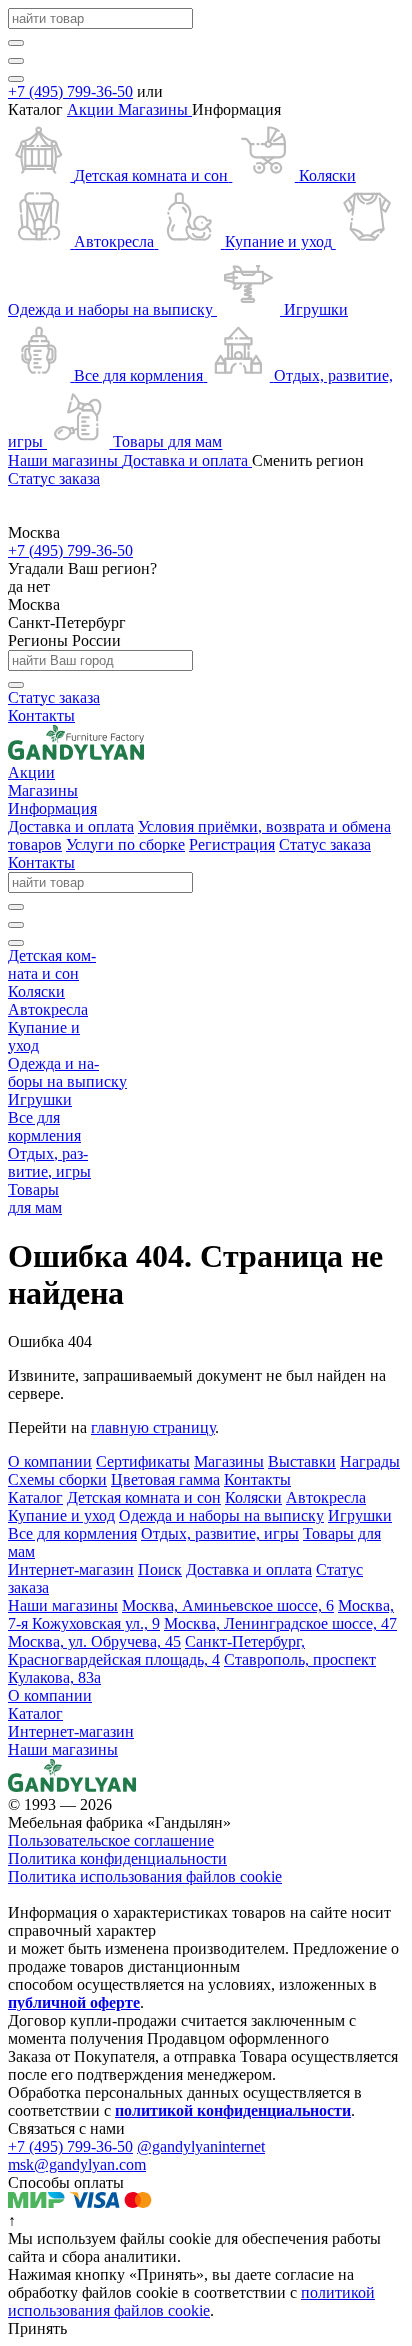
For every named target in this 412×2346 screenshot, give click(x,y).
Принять (37, 2328)
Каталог (35, 1713)
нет (38, 586)
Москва (34, 604)
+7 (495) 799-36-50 (70, 91)
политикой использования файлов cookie (191, 2301)
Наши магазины (63, 1749)
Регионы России (64, 640)
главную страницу (153, 1427)
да (17, 586)
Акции (92, 109)
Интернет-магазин (71, 1731)
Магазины (155, 109)
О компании (50, 1695)
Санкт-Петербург (67, 622)
